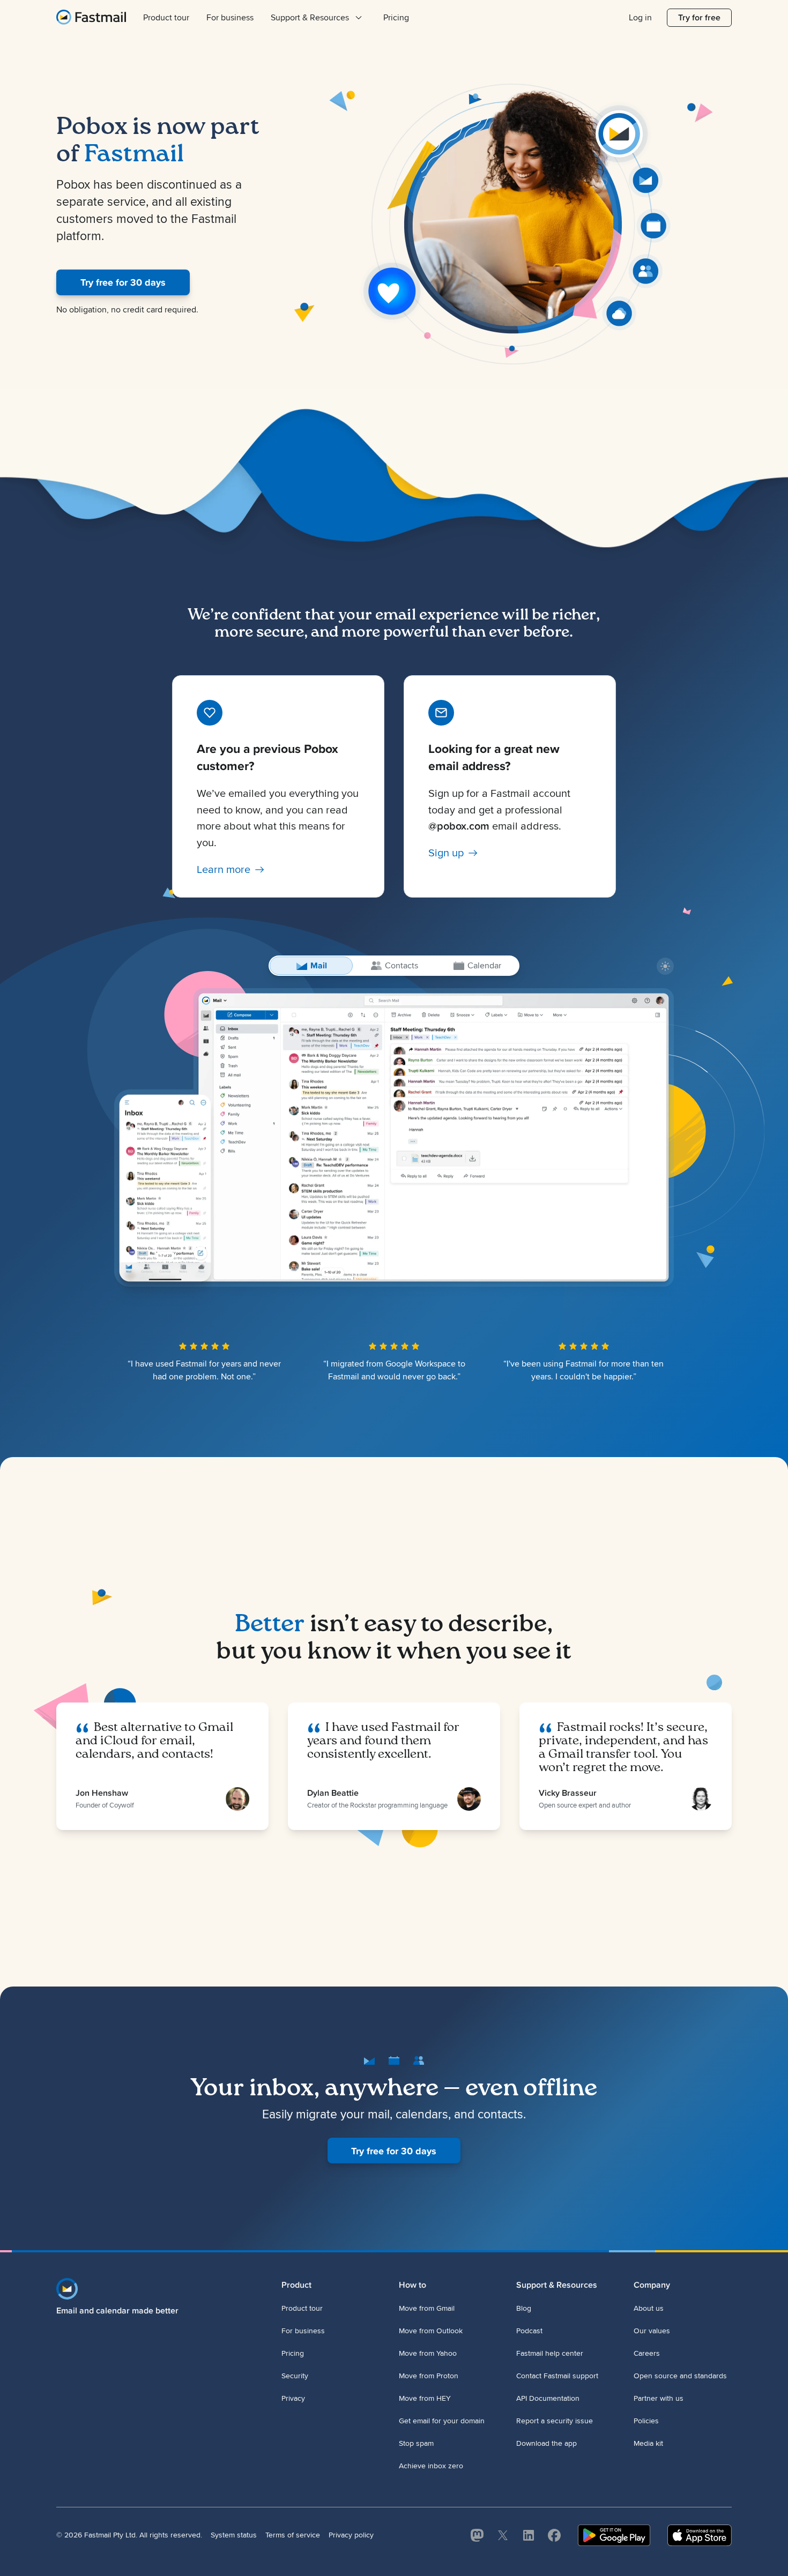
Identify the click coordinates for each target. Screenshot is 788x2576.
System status (234, 2535)
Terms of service (293, 2535)
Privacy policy (351, 2535)
